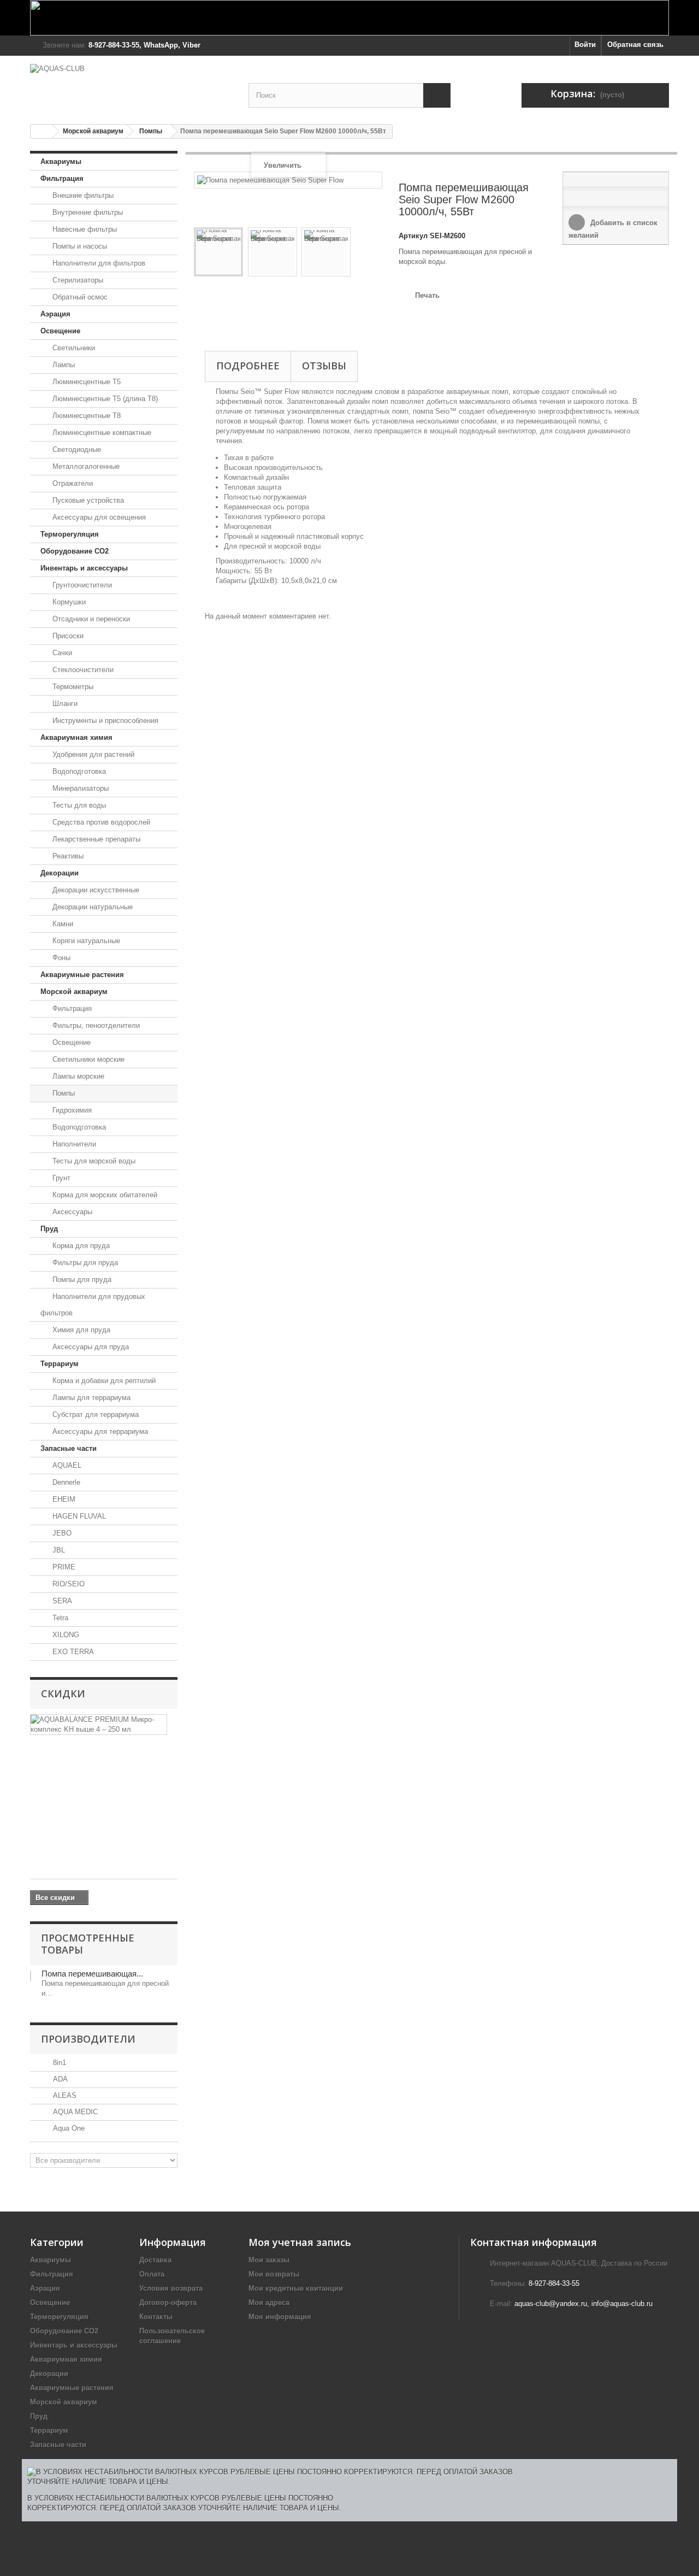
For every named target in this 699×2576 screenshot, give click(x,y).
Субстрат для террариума (94, 1415)
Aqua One (68, 2128)
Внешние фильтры (82, 195)
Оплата (152, 2274)
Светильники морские (87, 1059)
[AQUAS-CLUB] (131, 84)
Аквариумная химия (76, 737)
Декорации (60, 873)
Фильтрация (62, 178)
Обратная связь (635, 45)
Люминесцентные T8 (85, 416)
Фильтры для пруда (84, 1263)
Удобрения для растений (92, 754)
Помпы (151, 131)
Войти (585, 45)
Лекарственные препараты (95, 839)
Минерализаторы (79, 788)
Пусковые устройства (87, 500)
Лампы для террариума (90, 1398)
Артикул (413, 236)
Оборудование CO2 (75, 551)
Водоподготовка (78, 771)
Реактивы (67, 856)
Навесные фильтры (84, 229)
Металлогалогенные (85, 466)
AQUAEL (66, 1465)
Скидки (63, 1693)
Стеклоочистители (82, 670)
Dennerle (65, 1482)
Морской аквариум (93, 131)
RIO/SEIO (67, 1584)
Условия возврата (171, 2288)
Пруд (49, 1229)
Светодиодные (76, 449)
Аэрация (55, 314)
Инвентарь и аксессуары (84, 568)
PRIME (63, 1567)
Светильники (73, 348)
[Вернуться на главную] (42, 131)
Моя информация (280, 2317)
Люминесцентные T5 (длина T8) (104, 399)
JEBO (61, 1533)
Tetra (59, 1618)
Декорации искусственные (95, 890)
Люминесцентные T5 (85, 382)
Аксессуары (71, 1212)
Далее (199, 308)
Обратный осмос (79, 297)
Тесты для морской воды (93, 1161)
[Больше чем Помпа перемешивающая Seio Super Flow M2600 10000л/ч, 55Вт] (31, 1976)
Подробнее (248, 366)
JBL (58, 1550)
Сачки (61, 653)
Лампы (63, 365)
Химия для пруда (80, 1330)
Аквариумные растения (82, 975)
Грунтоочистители (81, 585)
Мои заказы (269, 2260)
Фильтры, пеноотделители (95, 1025)
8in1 (58, 2063)
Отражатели (72, 483)
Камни (62, 924)
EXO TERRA (72, 1652)
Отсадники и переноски (90, 619)
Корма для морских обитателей (104, 1195)
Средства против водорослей (100, 822)
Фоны (60, 958)
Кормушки (68, 602)
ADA (59, 2079)
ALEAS (64, 2095)
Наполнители (73, 1144)
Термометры (72, 687)
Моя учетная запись (300, 2242)
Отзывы (324, 366)
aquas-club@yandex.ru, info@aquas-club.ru (584, 2304)
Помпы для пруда (81, 1280)
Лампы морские (77, 1076)
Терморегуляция (70, 534)
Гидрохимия (71, 1110)
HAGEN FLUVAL (78, 1516)
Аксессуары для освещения (98, 517)
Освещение (60, 331)
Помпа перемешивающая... (92, 1974)
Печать (427, 295)
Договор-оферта (168, 2302)
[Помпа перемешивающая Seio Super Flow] (218, 252)
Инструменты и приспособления (104, 721)
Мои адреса (269, 2302)
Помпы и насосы (79, 246)
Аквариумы (61, 161)
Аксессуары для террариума (99, 1431)
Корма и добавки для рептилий (103, 1381)
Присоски (67, 636)
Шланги (64, 704)
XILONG (65, 1635)
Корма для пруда (80, 1246)
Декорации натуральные (91, 907)
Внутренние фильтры (87, 212)
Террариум (60, 1364)
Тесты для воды (78, 805)
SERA (61, 1601)
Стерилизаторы (77, 280)
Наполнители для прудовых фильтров (93, 1305)
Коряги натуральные (85, 941)
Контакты (156, 2317)
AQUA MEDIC (74, 2112)
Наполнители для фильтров (98, 263)
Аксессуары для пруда (90, 1347)
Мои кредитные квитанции (296, 2288)
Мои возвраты (274, 2274)
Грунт (60, 1178)
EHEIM (63, 1499)
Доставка (155, 2260)
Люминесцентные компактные (101, 433)
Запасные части (69, 1448)
